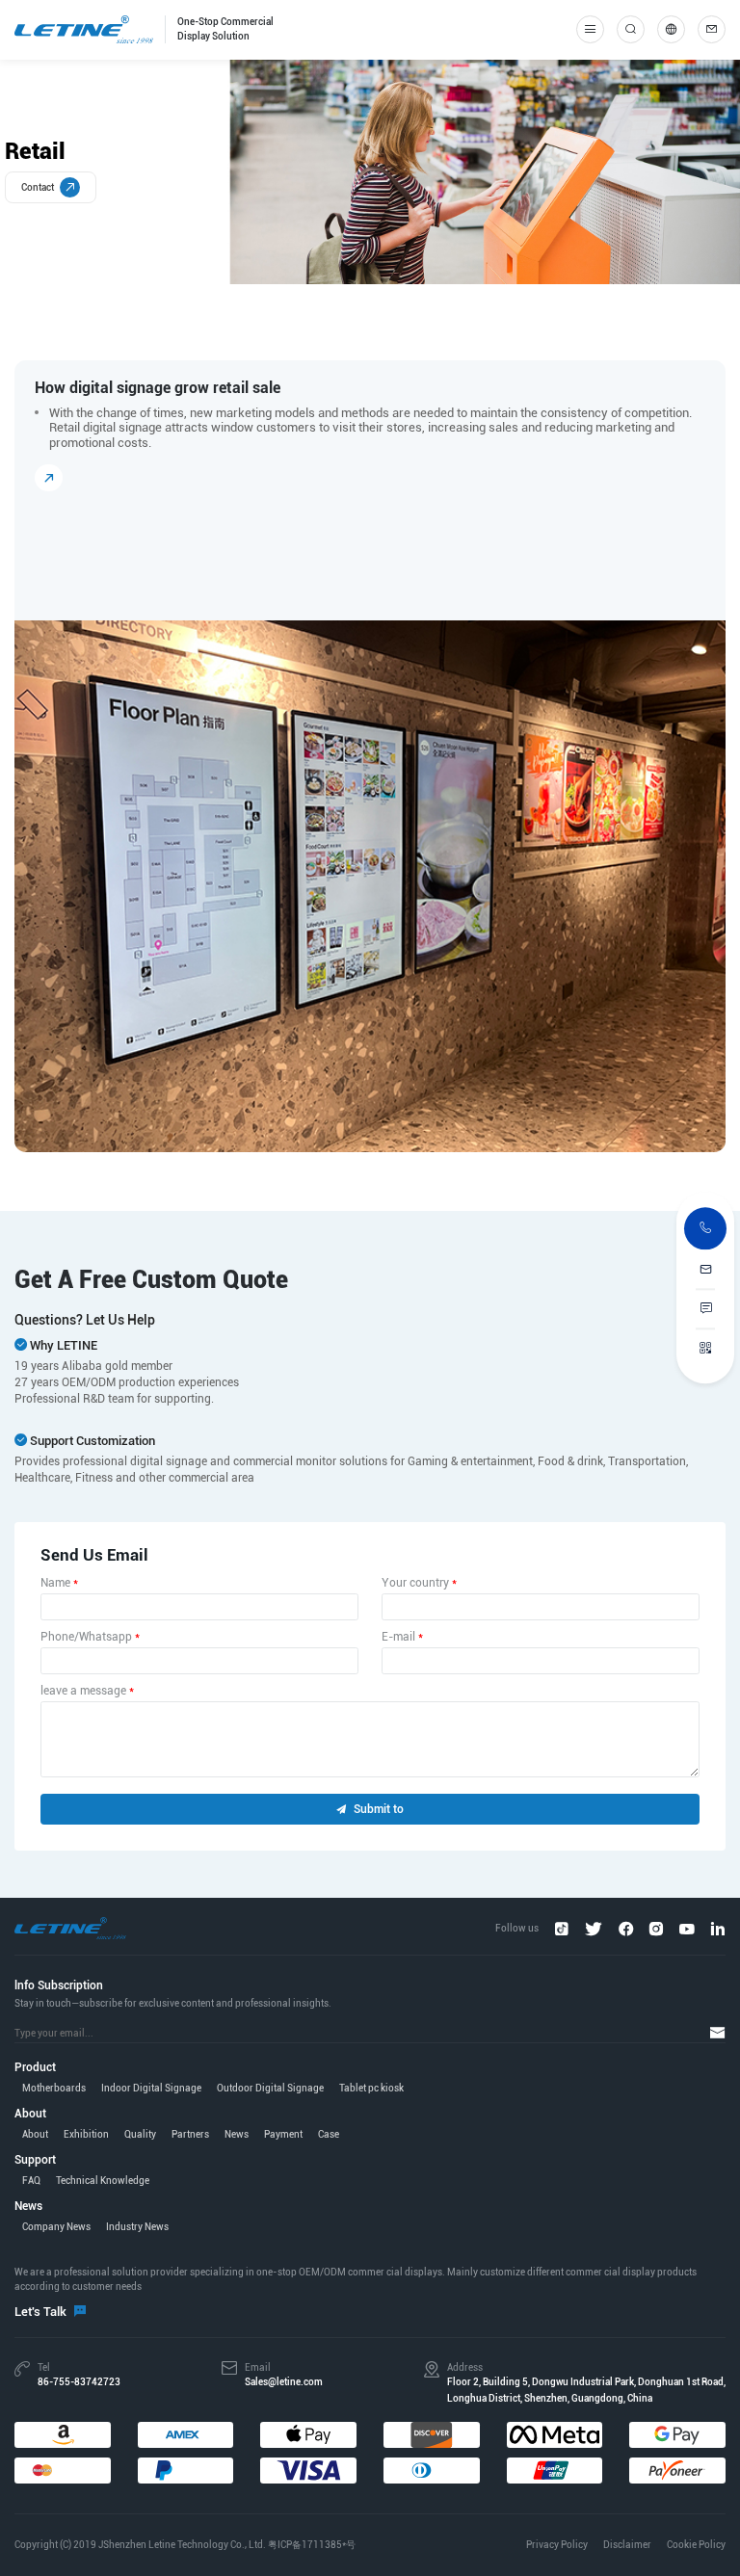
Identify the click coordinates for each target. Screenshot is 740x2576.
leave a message (87, 1691)
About (35, 2134)
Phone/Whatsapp (90, 1637)
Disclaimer (627, 2545)
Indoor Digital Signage (151, 2088)
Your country (419, 1583)
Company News (56, 2227)
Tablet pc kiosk (371, 2088)
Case (329, 2134)
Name (59, 1583)
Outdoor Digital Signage (270, 2088)
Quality (140, 2134)
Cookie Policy (696, 2545)
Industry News (137, 2227)
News (237, 2134)
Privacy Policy (557, 2545)
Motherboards (54, 2088)
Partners (190, 2134)
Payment (283, 2134)
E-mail (402, 1637)
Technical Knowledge (103, 2181)
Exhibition (86, 2134)
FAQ (31, 2181)
